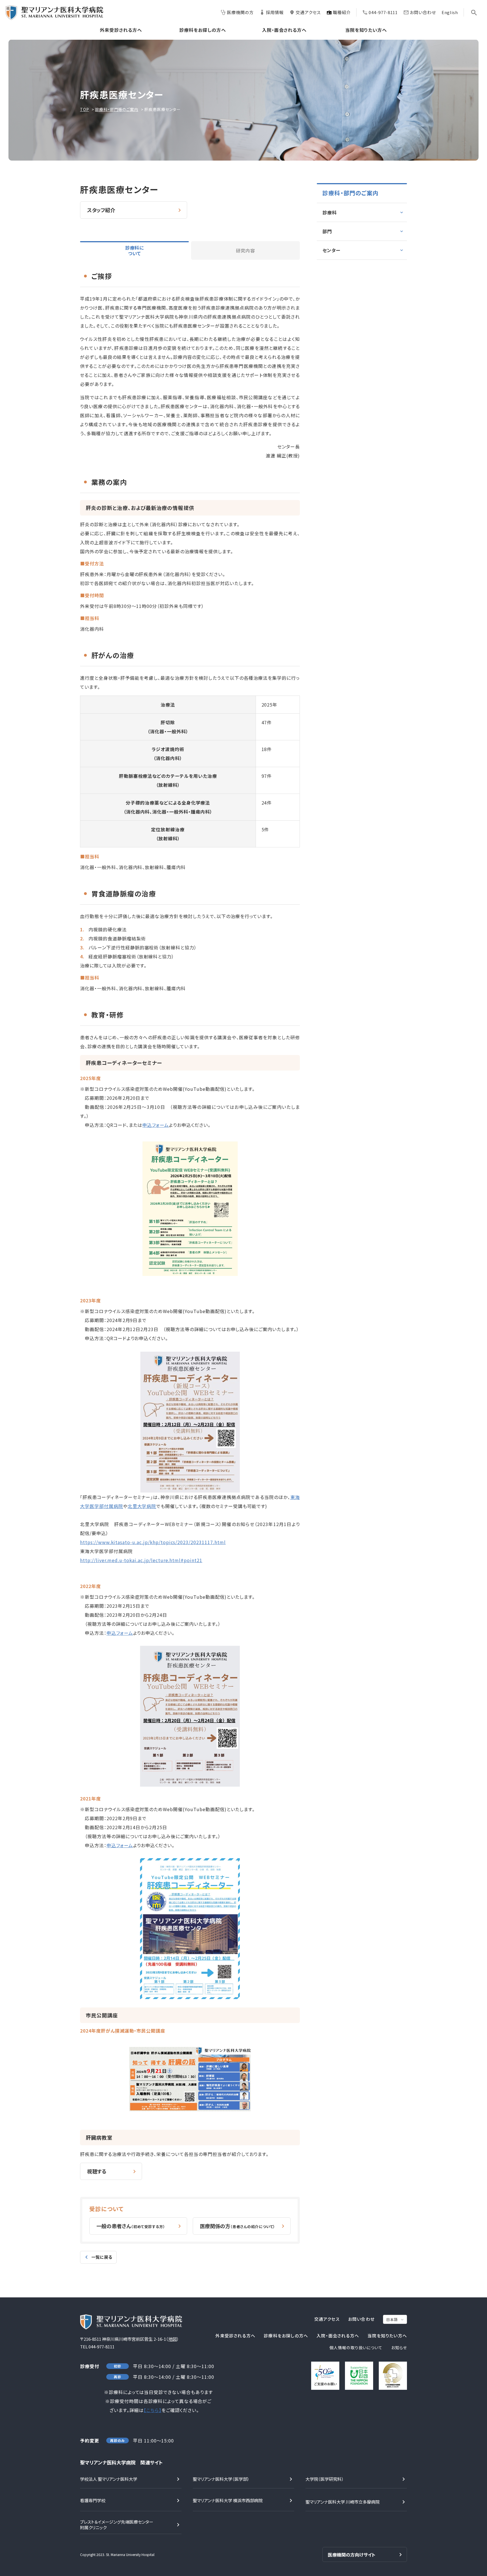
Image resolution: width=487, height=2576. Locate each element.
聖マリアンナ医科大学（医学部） (221, 2479)
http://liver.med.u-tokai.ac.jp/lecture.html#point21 (141, 1560)
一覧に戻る (102, 2257)
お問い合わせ (423, 12)
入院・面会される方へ (285, 30)
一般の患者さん (131, 2226)
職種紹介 (342, 12)
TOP (85, 109)
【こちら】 (153, 2410)
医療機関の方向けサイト (352, 2555)
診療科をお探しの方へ (203, 30)
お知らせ (399, 2348)
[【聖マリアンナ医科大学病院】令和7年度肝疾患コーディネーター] (190, 1274)
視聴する (97, 2171)
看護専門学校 (93, 2500)
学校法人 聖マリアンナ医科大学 (109, 2479)
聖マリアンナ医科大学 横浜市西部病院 (228, 2500)
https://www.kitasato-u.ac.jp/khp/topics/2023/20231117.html (153, 1542)
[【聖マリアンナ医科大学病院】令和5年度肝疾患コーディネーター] (190, 1488)
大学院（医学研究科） (325, 2479)
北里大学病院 (142, 1506)
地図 (172, 2339)
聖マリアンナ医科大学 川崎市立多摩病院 (343, 2502)
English (450, 12)
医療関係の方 (238, 2226)
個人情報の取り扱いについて (356, 2348)
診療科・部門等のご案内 (117, 109)
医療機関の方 (240, 12)
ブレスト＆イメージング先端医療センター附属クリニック (117, 2525)
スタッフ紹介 (101, 210)
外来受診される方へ (121, 30)
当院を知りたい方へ (366, 30)
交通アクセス (308, 12)
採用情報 (275, 12)
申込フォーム (156, 1125)
